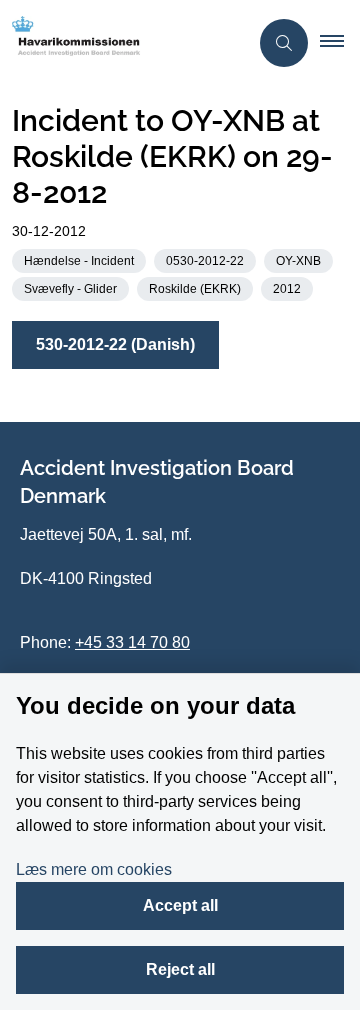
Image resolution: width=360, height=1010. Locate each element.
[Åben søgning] (284, 43)
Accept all (180, 905)
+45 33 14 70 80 (132, 642)
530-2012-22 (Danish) (115, 344)
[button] (340, 43)
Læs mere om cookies (94, 869)
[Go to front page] (124, 43)
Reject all (180, 969)
